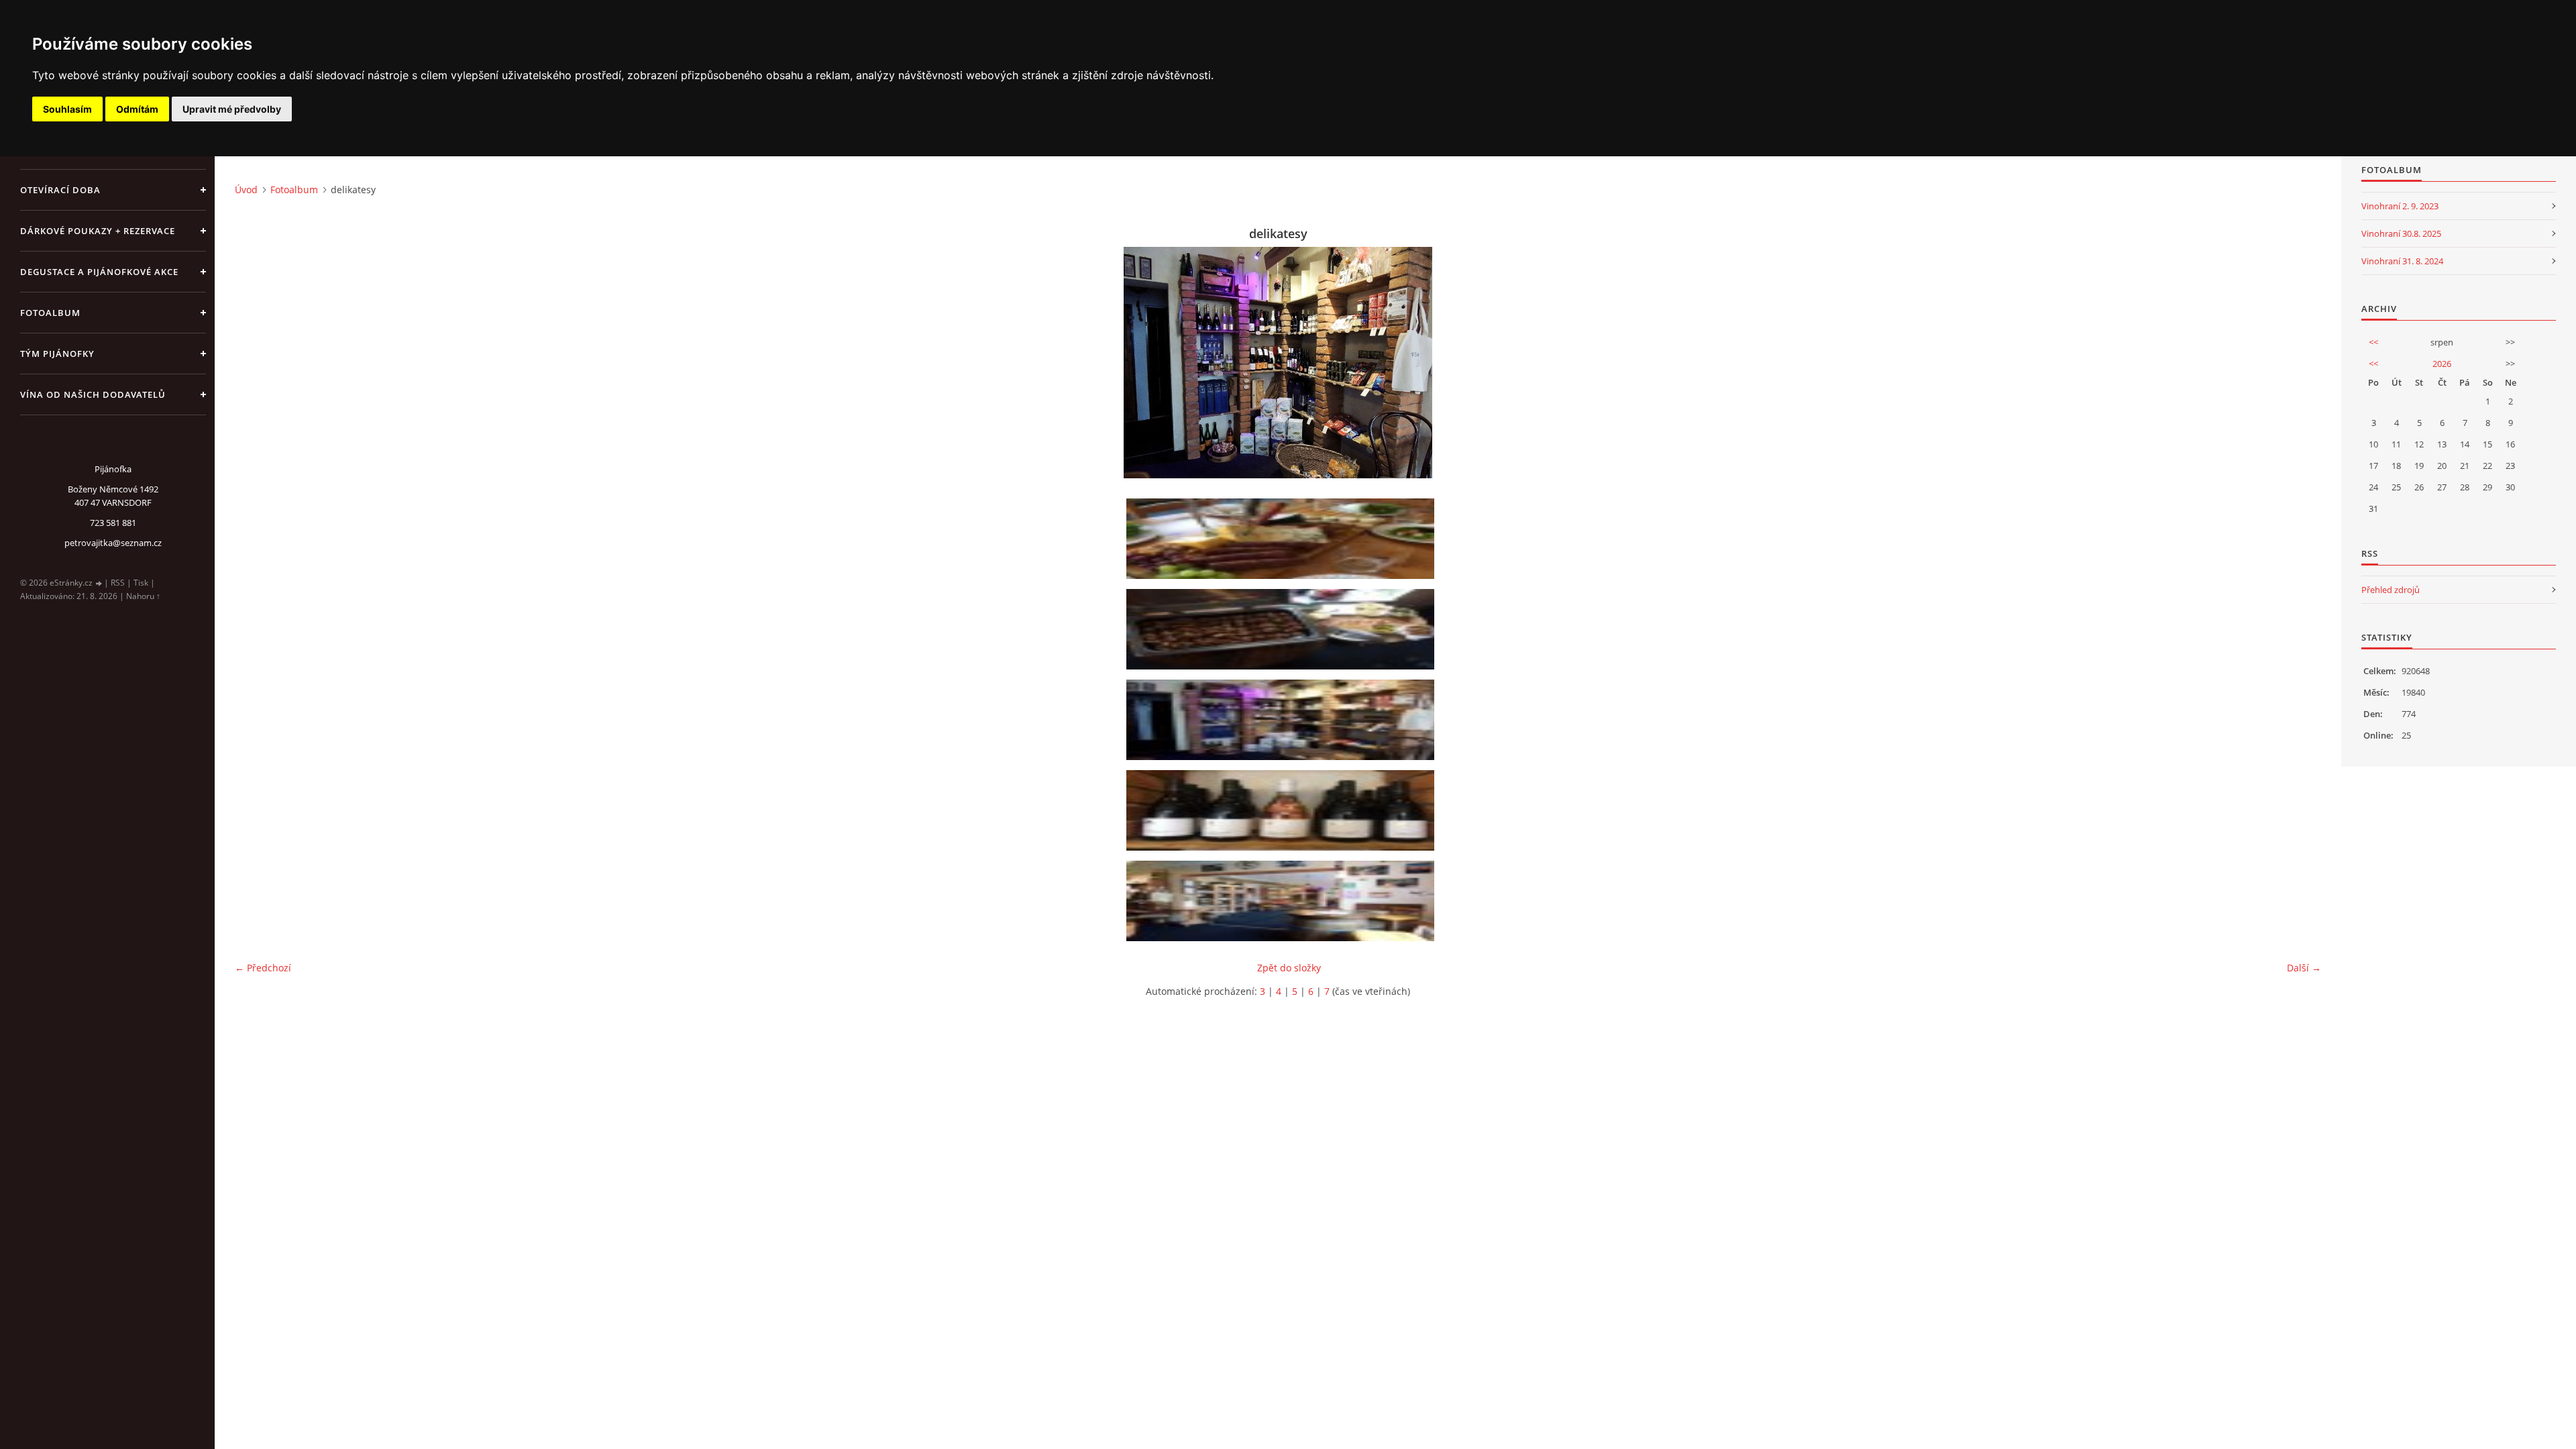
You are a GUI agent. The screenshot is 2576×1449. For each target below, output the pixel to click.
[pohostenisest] (1283, 539)
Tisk (141, 583)
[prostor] (1283, 901)
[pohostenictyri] (1283, 810)
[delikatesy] (1283, 720)
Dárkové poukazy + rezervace (98, 231)
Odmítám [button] (137, 109)
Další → (2304, 968)
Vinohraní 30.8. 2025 (2401, 233)
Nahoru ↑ (143, 596)
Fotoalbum (50, 313)
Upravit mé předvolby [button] (232, 109)
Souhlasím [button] (67, 109)
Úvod (246, 190)
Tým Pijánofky (57, 354)
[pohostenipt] (1283, 629)
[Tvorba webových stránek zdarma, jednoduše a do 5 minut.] (99, 583)
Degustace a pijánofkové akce (99, 272)
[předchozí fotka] (257, 363)
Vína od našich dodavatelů (93, 394)
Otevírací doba (60, 190)
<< (2373, 342)
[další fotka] (2299, 363)
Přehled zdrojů (2391, 590)
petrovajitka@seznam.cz (113, 543)
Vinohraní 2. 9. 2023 (2400, 206)
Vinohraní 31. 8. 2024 (2402, 261)
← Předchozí (263, 968)
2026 (2442, 364)
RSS (118, 583)
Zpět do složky (1289, 968)
